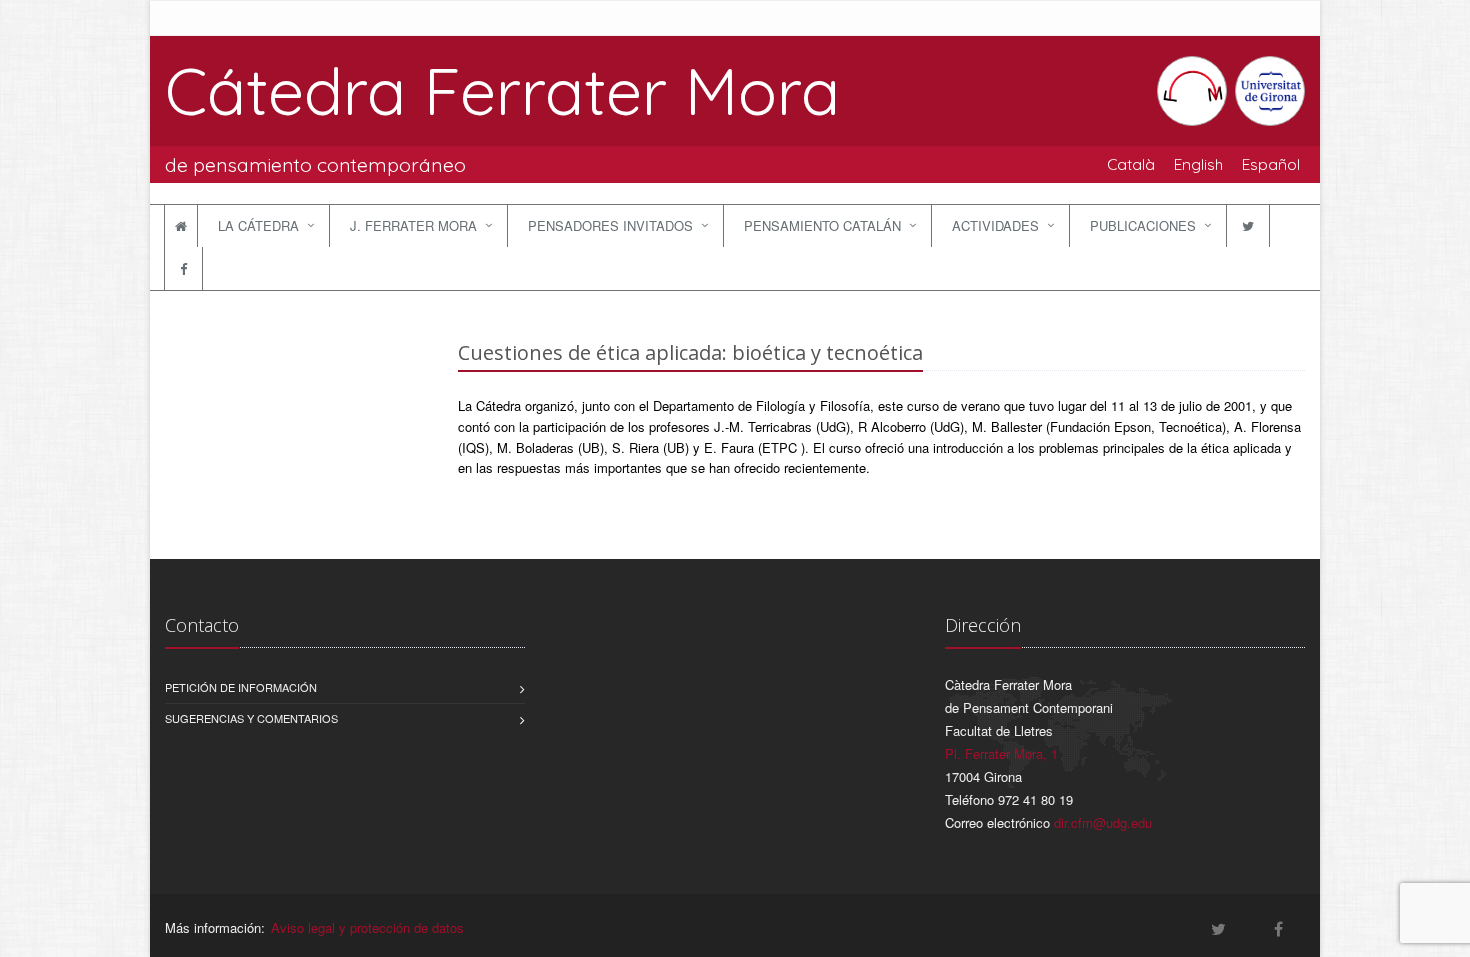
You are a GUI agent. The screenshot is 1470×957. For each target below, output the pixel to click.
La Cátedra (258, 225)
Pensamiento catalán (822, 225)
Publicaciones (1143, 225)
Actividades (995, 225)
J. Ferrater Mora (413, 225)
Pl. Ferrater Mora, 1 (1001, 753)
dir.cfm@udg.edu (1103, 822)
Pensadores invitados (610, 225)
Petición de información (241, 687)
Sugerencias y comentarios (251, 718)
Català (1131, 164)
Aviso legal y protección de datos (367, 927)
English (1198, 164)
